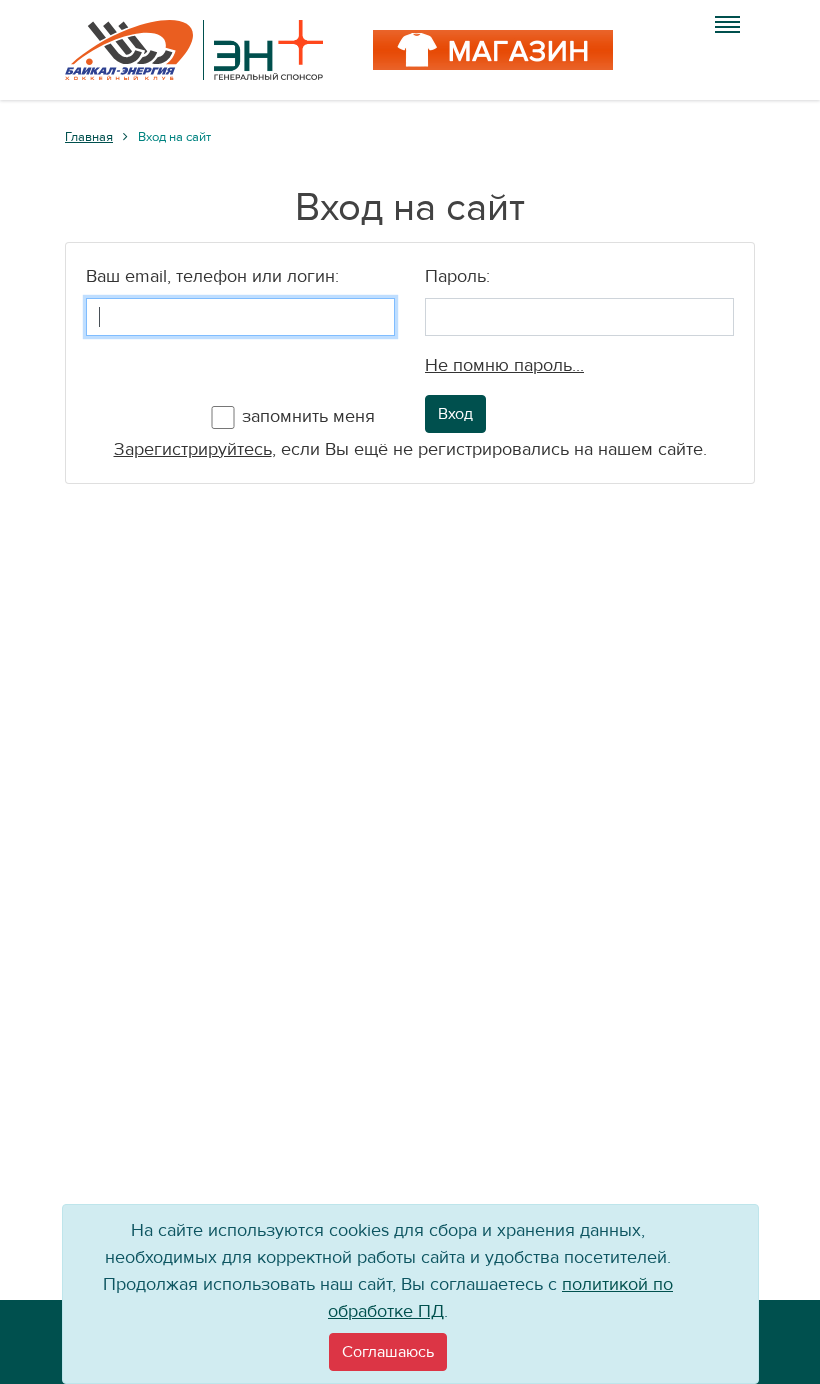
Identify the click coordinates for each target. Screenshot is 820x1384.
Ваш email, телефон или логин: (212, 276)
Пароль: (457, 276)
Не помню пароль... (504, 365)
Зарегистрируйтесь (193, 449)
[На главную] (194, 50)
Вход (455, 414)
